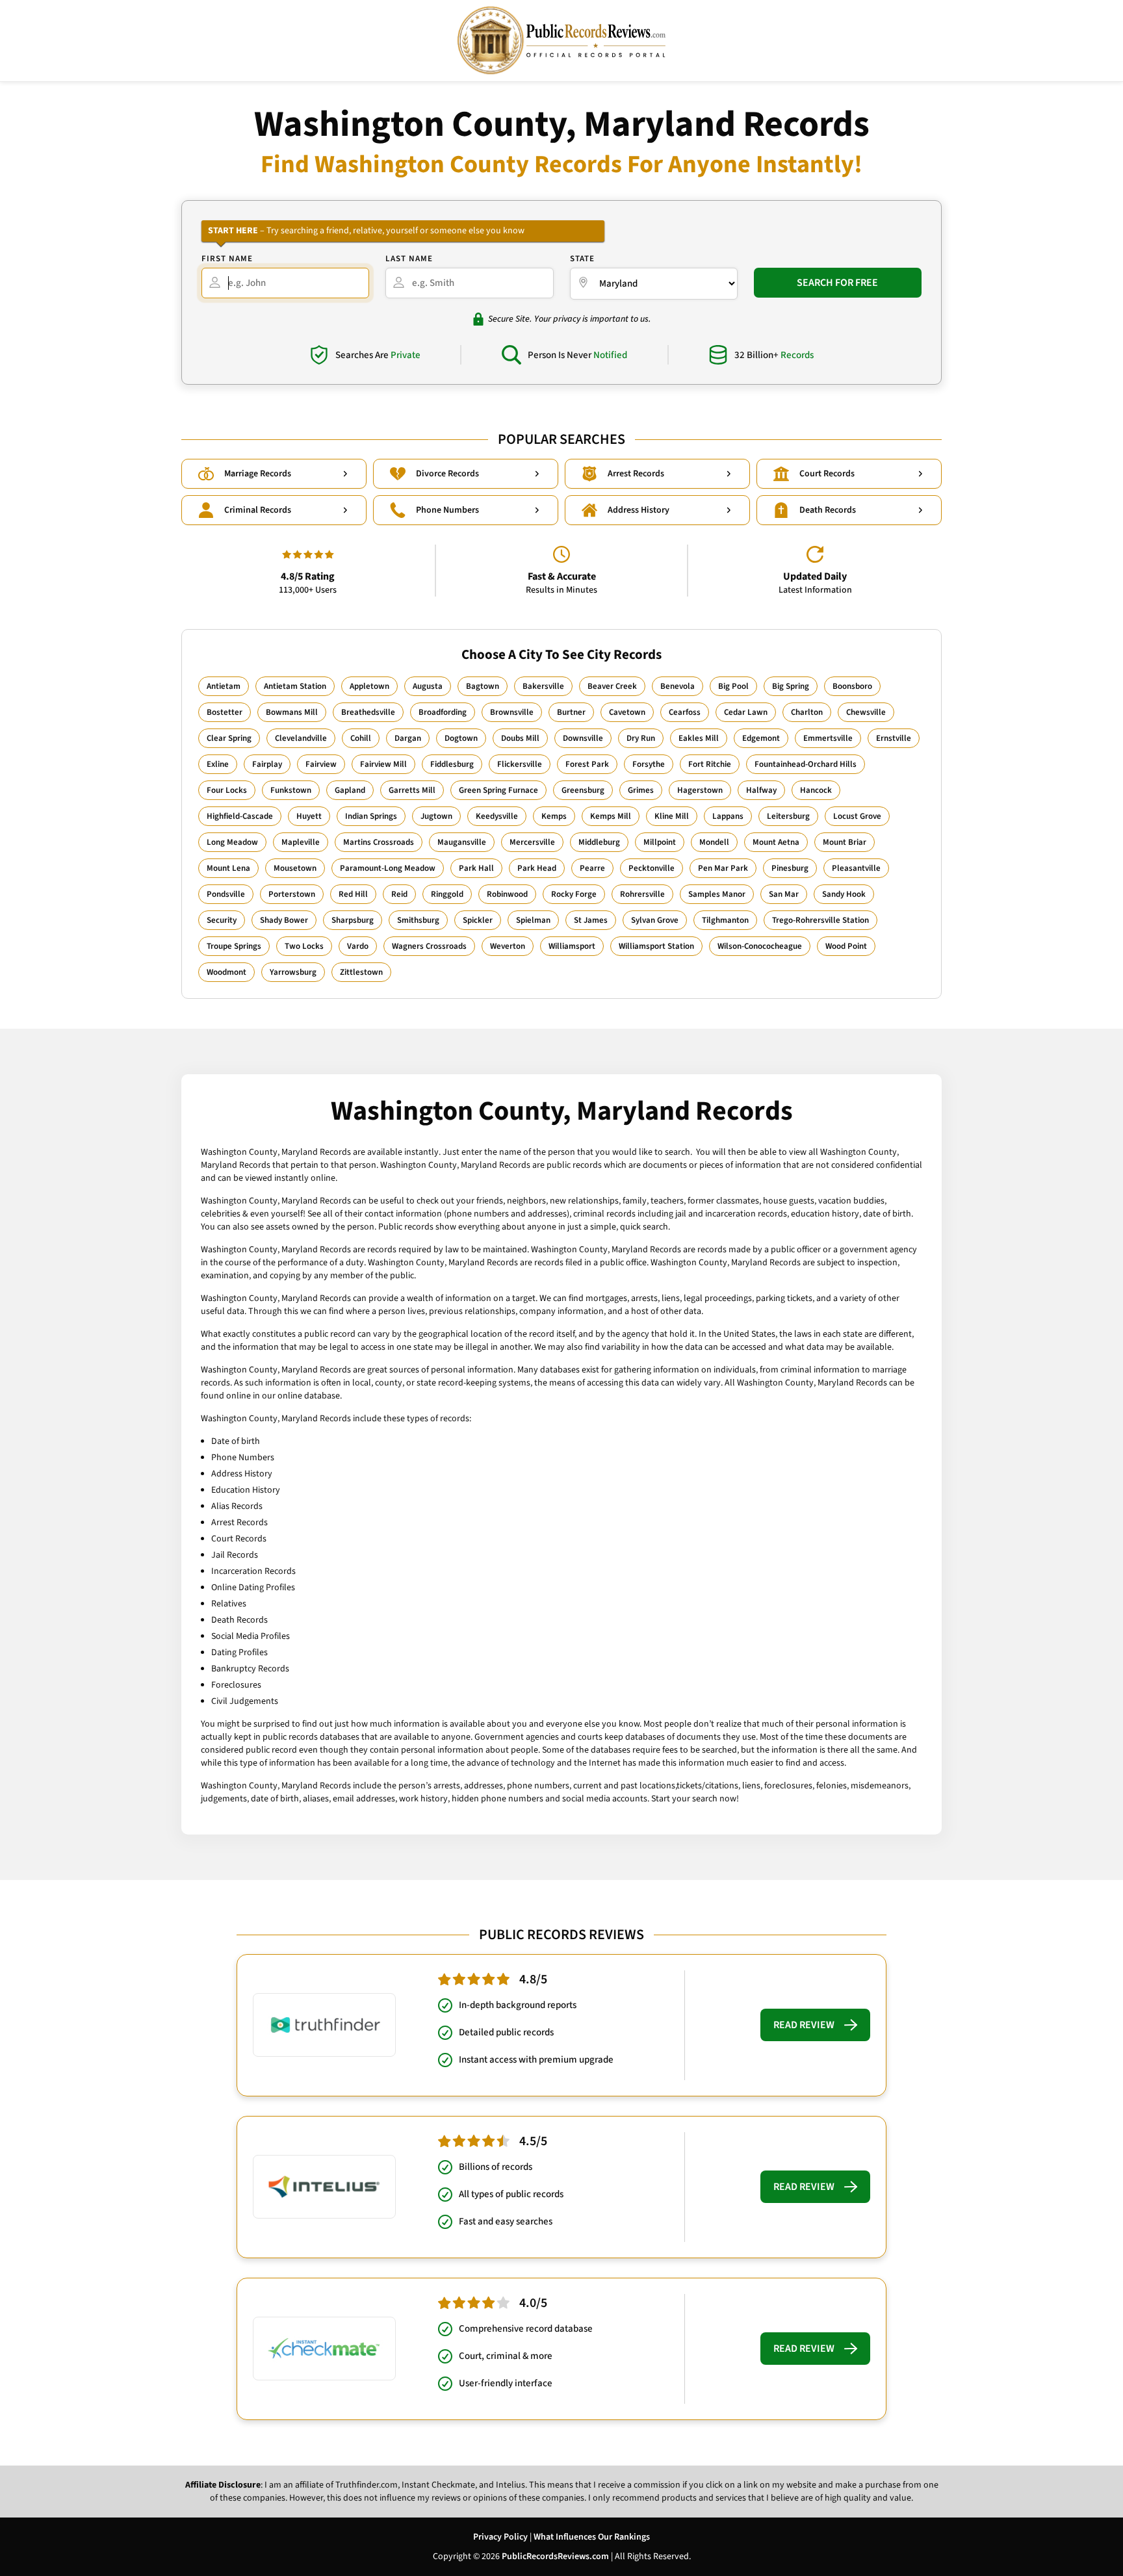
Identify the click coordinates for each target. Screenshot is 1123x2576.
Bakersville (543, 686)
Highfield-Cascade (240, 816)
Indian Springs (371, 816)
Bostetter (225, 712)
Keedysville (497, 816)
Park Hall (476, 868)
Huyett (309, 816)
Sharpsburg (353, 920)
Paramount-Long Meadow (388, 868)
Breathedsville (368, 712)
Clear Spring (229, 738)
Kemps (554, 816)
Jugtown (436, 816)
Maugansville (462, 842)
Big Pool (733, 686)
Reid (399, 894)
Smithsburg (418, 920)
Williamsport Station (656, 946)
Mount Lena (228, 868)
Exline (218, 764)
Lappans (728, 816)
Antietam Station (295, 686)
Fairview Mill (383, 764)
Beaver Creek (612, 686)
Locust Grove (857, 816)
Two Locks (304, 946)
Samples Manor (717, 894)
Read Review (804, 2025)
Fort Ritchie (710, 764)
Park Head (537, 868)
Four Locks (227, 790)
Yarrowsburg (293, 972)
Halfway (761, 790)
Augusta (428, 686)
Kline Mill (672, 816)
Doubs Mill (520, 738)
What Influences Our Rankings (592, 2537)
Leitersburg (788, 816)
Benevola (678, 686)
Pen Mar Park (723, 868)
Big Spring (791, 686)
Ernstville (894, 738)
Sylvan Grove (655, 920)
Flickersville (520, 764)
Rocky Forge (574, 894)
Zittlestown (361, 972)
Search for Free (837, 283)
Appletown (369, 686)
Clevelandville (301, 738)
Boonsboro (852, 686)
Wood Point (846, 946)
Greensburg (583, 790)
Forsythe (649, 764)
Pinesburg (790, 868)
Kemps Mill (611, 816)
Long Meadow (232, 842)
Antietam (224, 686)
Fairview (321, 764)
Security (222, 920)
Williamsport (572, 946)
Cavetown (627, 712)
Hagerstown (700, 790)
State (582, 259)
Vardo (358, 946)
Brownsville (512, 712)
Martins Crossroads (379, 842)
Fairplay (267, 764)
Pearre (592, 868)
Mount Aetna (776, 842)
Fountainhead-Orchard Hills (806, 764)
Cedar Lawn (746, 712)
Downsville (583, 738)
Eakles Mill (699, 738)
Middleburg (599, 842)
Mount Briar (845, 842)
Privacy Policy (500, 2537)
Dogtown (461, 738)
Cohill (361, 738)
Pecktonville (652, 868)
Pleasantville (856, 868)
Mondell (714, 842)
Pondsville (226, 894)
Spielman (533, 920)
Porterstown (292, 894)
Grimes (641, 790)
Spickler (478, 920)
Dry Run (641, 738)
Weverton (508, 946)
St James (591, 920)
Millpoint (660, 842)
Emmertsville (828, 738)
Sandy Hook (844, 894)
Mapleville (301, 842)
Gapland (350, 790)
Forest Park (587, 764)
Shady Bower (284, 920)
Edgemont (761, 738)
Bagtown (483, 686)
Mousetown (295, 868)
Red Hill (353, 894)
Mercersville (532, 842)
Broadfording (443, 712)
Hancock (816, 790)
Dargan (408, 738)
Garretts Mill (412, 790)
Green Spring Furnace (498, 790)
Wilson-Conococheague (760, 946)
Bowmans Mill (292, 712)
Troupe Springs (234, 946)
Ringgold (447, 894)
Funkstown (291, 790)
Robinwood (507, 894)
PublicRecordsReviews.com (555, 2557)
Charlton (807, 712)
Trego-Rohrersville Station (820, 920)
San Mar (784, 894)
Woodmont (226, 972)
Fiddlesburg (452, 764)
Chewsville (866, 712)
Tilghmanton (725, 920)
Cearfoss (685, 712)
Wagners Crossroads (429, 946)
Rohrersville (642, 894)
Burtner (571, 712)
